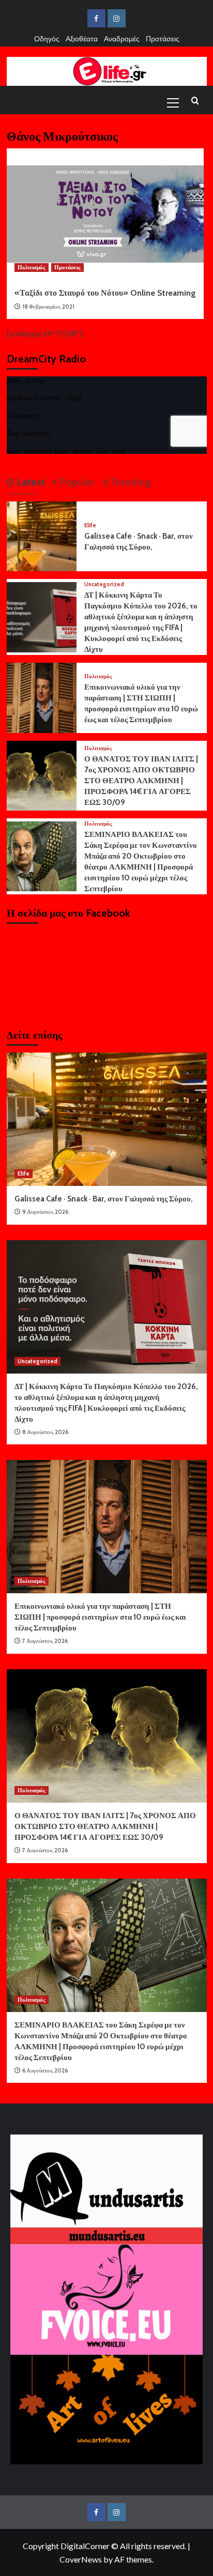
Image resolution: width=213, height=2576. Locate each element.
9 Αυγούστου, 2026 (45, 1212)
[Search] (195, 101)
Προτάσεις (163, 39)
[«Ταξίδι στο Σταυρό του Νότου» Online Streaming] (105, 214)
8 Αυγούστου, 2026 (45, 1432)
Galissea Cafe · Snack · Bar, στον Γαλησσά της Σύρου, (104, 1199)
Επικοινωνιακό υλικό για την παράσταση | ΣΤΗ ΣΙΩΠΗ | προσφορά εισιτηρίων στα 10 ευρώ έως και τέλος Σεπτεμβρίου (100, 1617)
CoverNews (81, 2559)
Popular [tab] (75, 482)
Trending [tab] (130, 482)
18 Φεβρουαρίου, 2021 (48, 307)
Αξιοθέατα (82, 39)
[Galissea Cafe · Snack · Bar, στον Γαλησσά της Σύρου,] (42, 535)
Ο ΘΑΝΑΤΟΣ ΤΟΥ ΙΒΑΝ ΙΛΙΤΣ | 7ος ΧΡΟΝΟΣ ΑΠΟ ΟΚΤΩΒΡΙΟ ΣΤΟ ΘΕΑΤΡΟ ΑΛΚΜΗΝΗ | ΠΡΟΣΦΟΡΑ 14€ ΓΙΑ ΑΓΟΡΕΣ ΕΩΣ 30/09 (141, 781)
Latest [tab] (29, 482)
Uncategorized (104, 584)
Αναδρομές (122, 39)
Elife (90, 525)
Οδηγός (47, 39)
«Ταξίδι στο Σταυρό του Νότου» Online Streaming (105, 293)
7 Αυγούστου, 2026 (45, 1641)
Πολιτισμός (32, 267)
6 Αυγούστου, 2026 (45, 2070)
